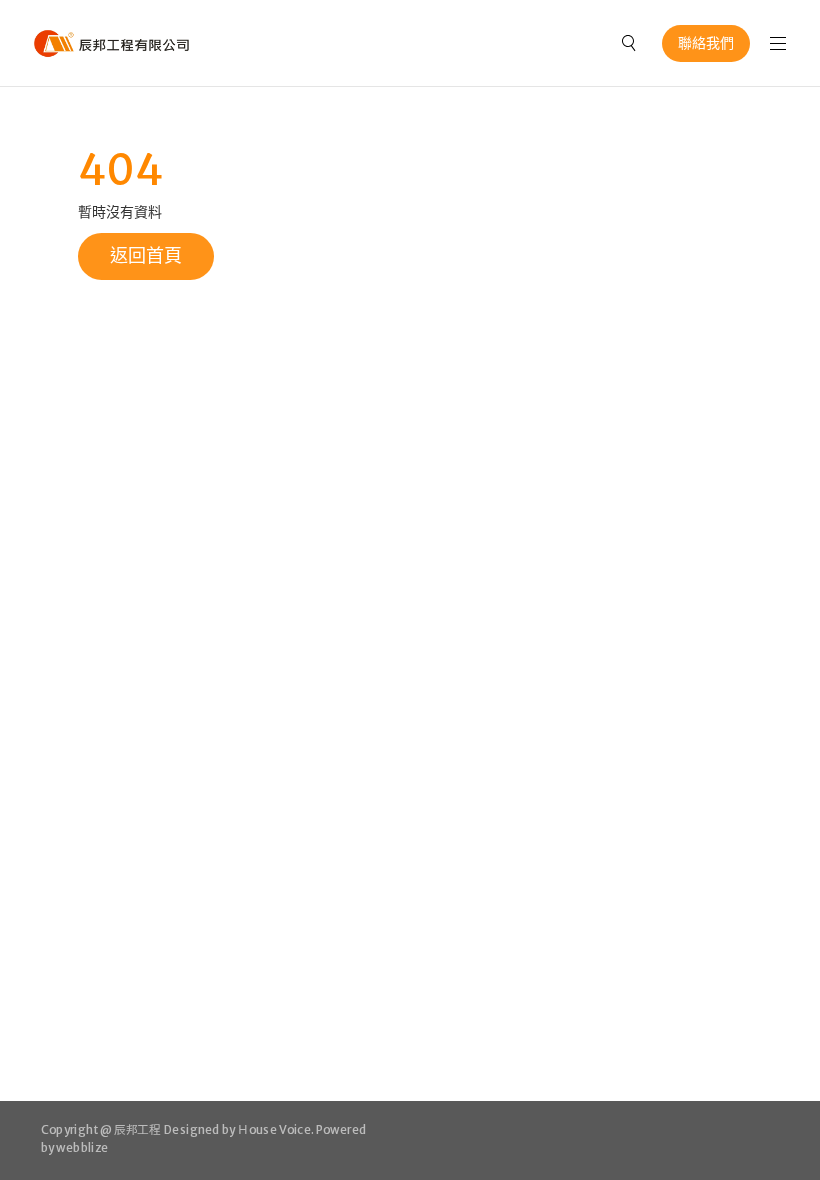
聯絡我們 (706, 43)
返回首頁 (146, 255)
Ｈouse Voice (274, 1129)
